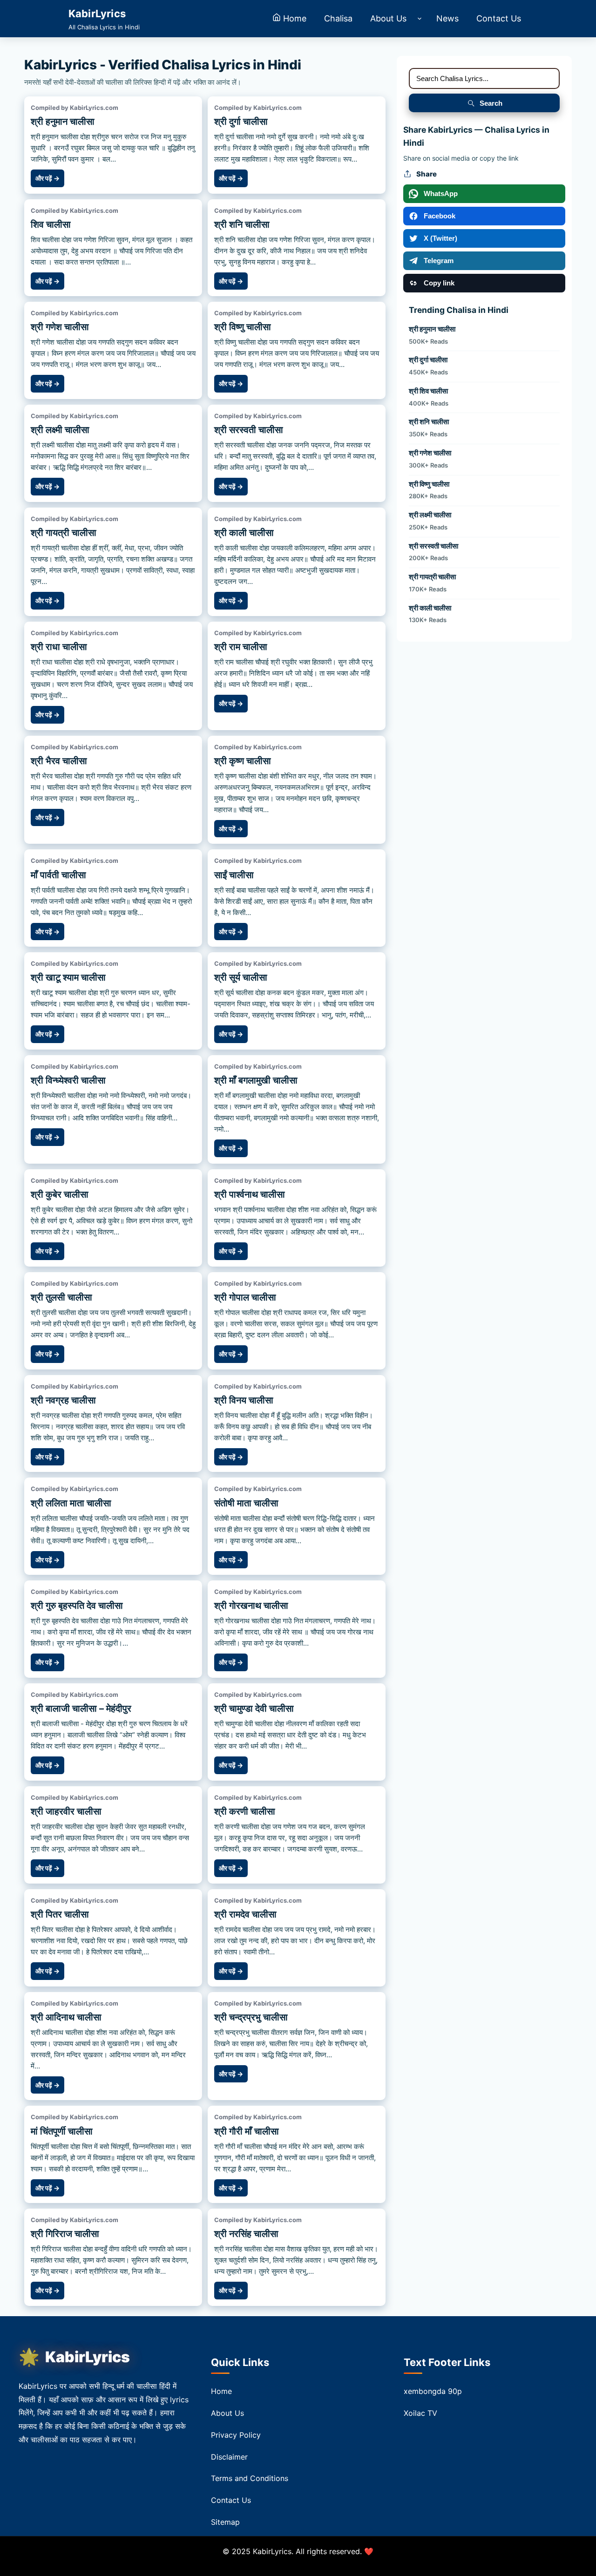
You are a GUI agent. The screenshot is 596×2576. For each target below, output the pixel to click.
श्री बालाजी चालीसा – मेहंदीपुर (81, 1708)
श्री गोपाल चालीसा (245, 1297)
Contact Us (231, 2500)
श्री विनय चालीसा (244, 1400)
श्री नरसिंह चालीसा (246, 2234)
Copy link (439, 283)
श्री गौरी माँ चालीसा (247, 2131)
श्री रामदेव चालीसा (245, 1914)
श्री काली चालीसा (244, 533)
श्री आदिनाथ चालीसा (66, 2017)
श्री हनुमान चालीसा (63, 122)
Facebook (440, 216)
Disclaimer (229, 2457)
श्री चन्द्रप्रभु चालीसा (251, 2017)
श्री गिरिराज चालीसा (65, 2234)
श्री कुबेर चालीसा (60, 1194)
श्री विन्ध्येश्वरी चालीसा (68, 1080)
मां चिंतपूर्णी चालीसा (62, 2131)
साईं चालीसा (234, 875)
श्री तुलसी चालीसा (61, 1297)
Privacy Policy (236, 2435)
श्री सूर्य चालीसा (241, 977)
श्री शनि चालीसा (242, 224)
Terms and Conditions (250, 2478)
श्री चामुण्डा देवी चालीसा (254, 1708)
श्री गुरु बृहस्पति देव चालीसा (77, 1606)
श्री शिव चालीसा (428, 391)
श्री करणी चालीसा (245, 1811)
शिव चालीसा (51, 224)
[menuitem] (289, 19)
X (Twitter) (440, 238)
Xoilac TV (420, 2413)
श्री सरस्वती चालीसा (249, 430)
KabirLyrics (88, 2357)
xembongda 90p (433, 2391)
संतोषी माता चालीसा (246, 1503)
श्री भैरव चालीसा (59, 761)
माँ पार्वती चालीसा (58, 875)
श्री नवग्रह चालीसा (63, 1400)
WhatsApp (441, 193)
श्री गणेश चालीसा (60, 327)
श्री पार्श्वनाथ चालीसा (250, 1194)
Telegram (439, 261)
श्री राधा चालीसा (59, 647)
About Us (227, 2413)
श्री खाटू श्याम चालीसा (68, 977)
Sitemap (225, 2522)
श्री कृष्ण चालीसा (243, 761)
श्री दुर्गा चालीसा (241, 122)
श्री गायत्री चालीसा (64, 533)
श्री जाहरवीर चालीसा (66, 1811)
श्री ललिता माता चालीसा (71, 1503)
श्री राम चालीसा (241, 647)
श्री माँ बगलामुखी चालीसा (256, 1080)
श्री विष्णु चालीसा (243, 327)
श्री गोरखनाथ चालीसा (251, 1606)
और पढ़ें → (47, 178)
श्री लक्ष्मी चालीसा (60, 430)
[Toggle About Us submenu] (419, 19)
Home (221, 2391)
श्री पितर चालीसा (60, 1914)
